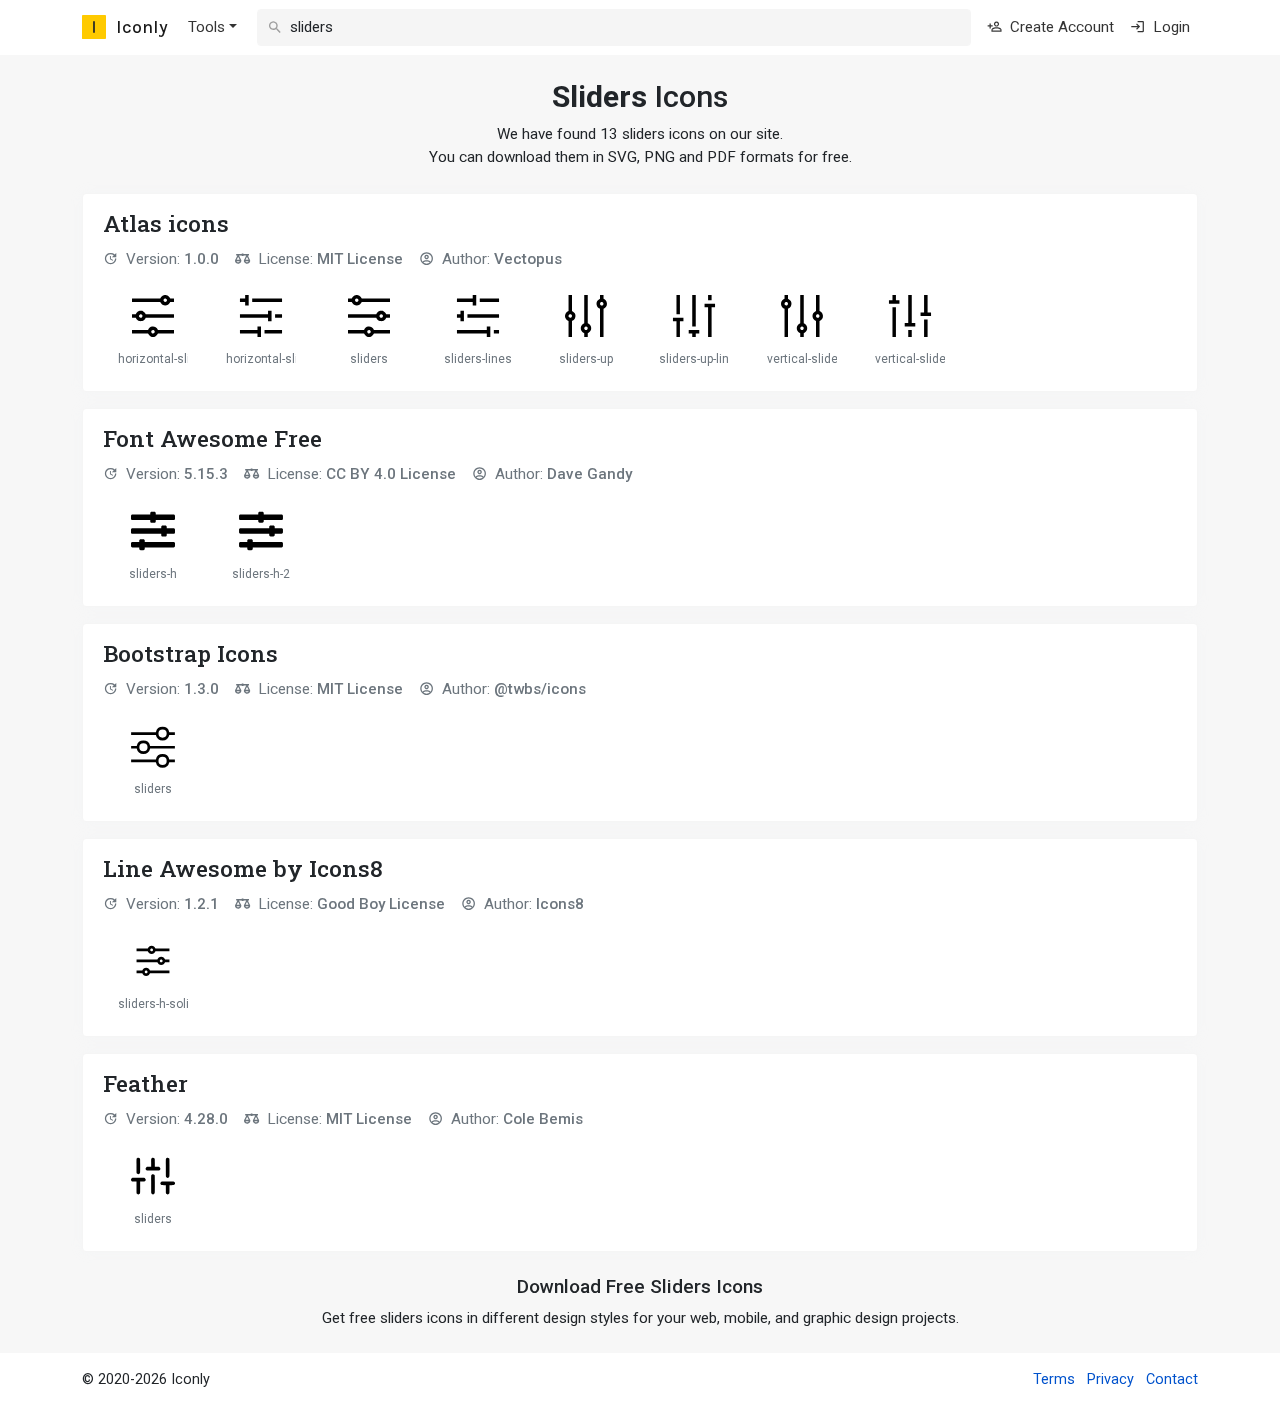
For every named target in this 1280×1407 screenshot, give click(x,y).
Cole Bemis (543, 1119)
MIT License (360, 259)
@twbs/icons (540, 689)
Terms (1054, 1379)
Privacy (1110, 1379)
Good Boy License (381, 904)
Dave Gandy (589, 474)
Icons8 (560, 904)
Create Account (1060, 27)
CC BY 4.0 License (391, 474)
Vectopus (528, 259)
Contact (1172, 1379)
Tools (206, 27)
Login (1169, 27)
